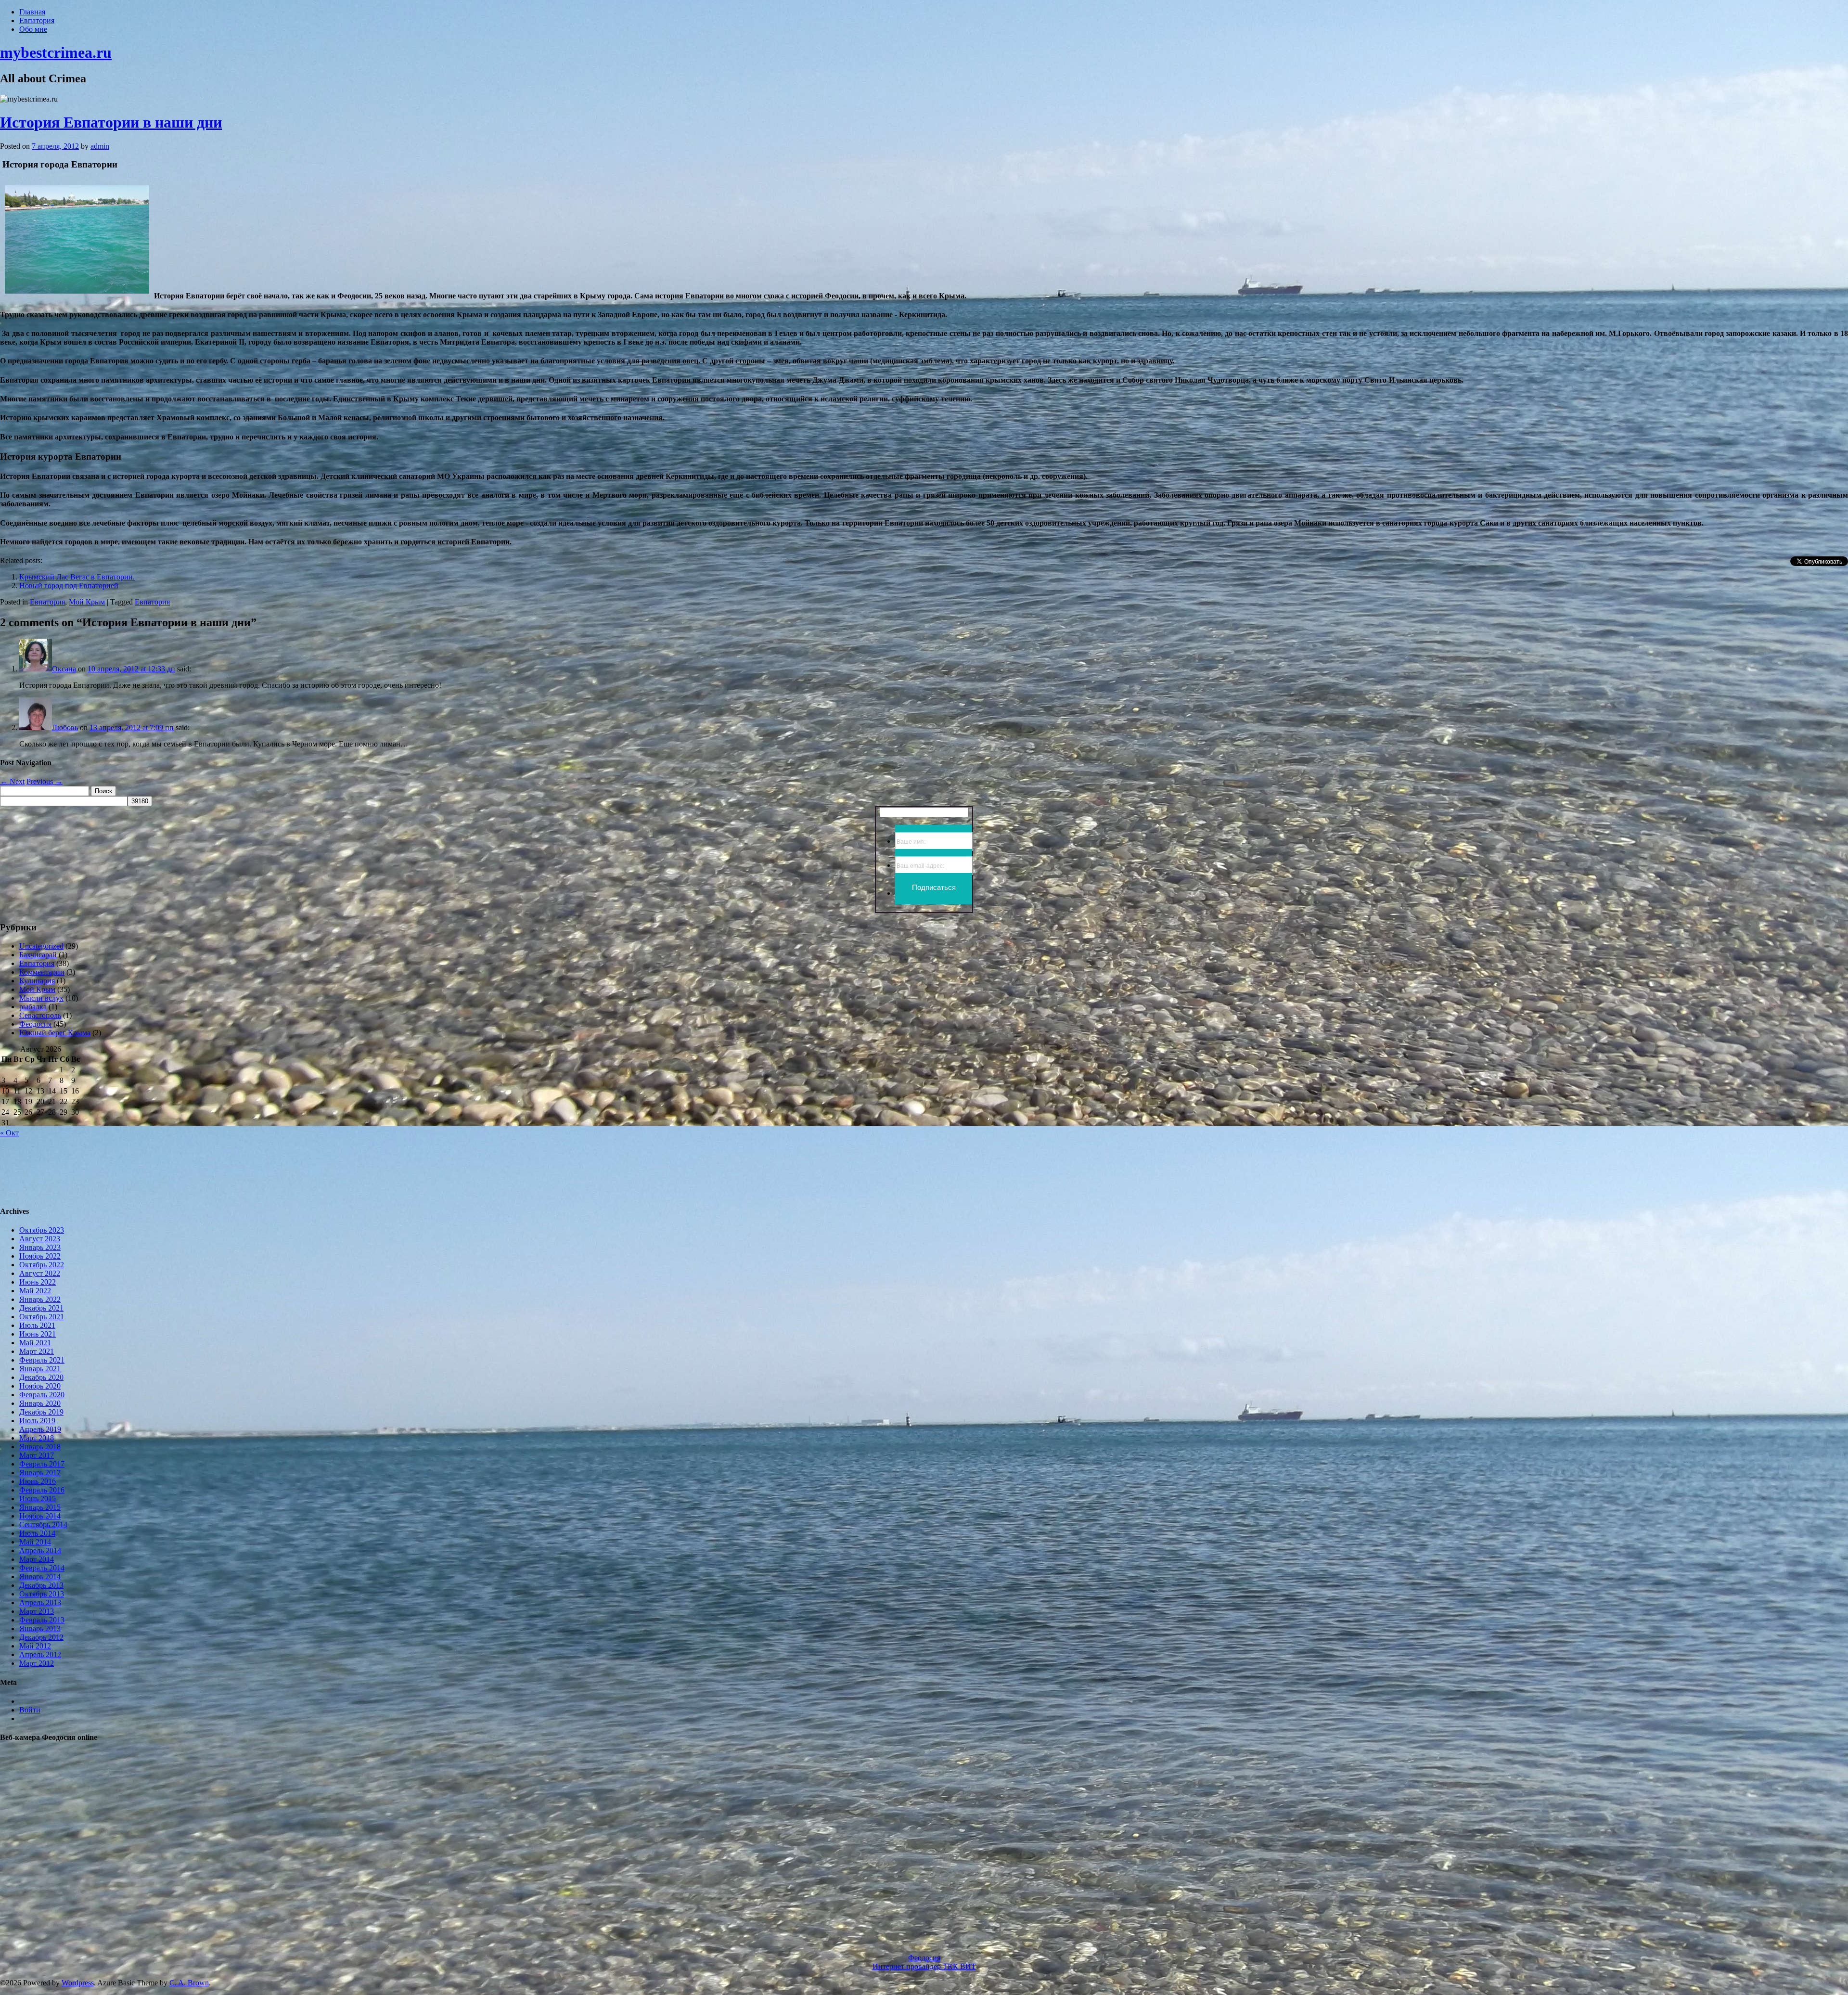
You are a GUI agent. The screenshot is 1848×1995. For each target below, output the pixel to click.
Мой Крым (87, 602)
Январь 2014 (40, 1577)
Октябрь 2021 (42, 1317)
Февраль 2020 (42, 1395)
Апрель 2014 (40, 1551)
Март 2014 (37, 1559)
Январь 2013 (40, 1628)
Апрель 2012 (40, 1654)
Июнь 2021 (38, 1334)
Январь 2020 (40, 1403)
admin (100, 146)
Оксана (64, 669)
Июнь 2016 (38, 1481)
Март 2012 (37, 1663)
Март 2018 (37, 1438)
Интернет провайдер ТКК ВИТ (924, 1966)
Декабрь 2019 (41, 1412)
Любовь (65, 727)
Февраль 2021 (42, 1360)
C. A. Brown (189, 1983)
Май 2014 (35, 1542)
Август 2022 (40, 1273)
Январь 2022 (40, 1299)
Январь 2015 (40, 1507)
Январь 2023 (40, 1247)
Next (12, 781)
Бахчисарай (38, 955)
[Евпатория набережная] (77, 296)
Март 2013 (37, 1611)
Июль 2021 (37, 1325)
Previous (45, 781)
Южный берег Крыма (55, 1033)
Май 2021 (35, 1343)
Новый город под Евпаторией (69, 586)
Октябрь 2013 (42, 1594)
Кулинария (37, 981)
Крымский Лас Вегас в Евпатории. (77, 577)
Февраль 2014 (42, 1568)
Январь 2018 (40, 1447)
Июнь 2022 (38, 1282)
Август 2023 (40, 1239)
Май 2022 (35, 1291)
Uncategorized (41, 946)
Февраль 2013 (42, 1620)
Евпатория (37, 20)
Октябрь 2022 (42, 1265)
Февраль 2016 (42, 1490)
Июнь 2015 (38, 1499)
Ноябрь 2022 (40, 1256)
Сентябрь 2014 (43, 1525)
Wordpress (78, 1983)
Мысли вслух (41, 998)
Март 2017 (37, 1455)
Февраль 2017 (42, 1464)
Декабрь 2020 (41, 1377)
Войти (30, 1710)
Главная (32, 12)
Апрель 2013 (40, 1602)
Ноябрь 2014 (40, 1516)
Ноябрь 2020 (40, 1386)
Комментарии (42, 972)
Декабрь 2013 (41, 1585)
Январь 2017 (40, 1473)
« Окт (9, 1133)
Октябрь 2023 (42, 1230)
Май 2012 (35, 1646)
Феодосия (35, 1024)
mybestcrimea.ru (56, 52)
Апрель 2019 (40, 1429)
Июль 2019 (37, 1421)
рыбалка (33, 1007)
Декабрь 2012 (41, 1637)
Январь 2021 (40, 1369)
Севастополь (40, 1015)
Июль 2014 (37, 1533)
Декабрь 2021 (41, 1308)
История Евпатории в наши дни (111, 122)
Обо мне (33, 29)
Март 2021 (37, 1351)
